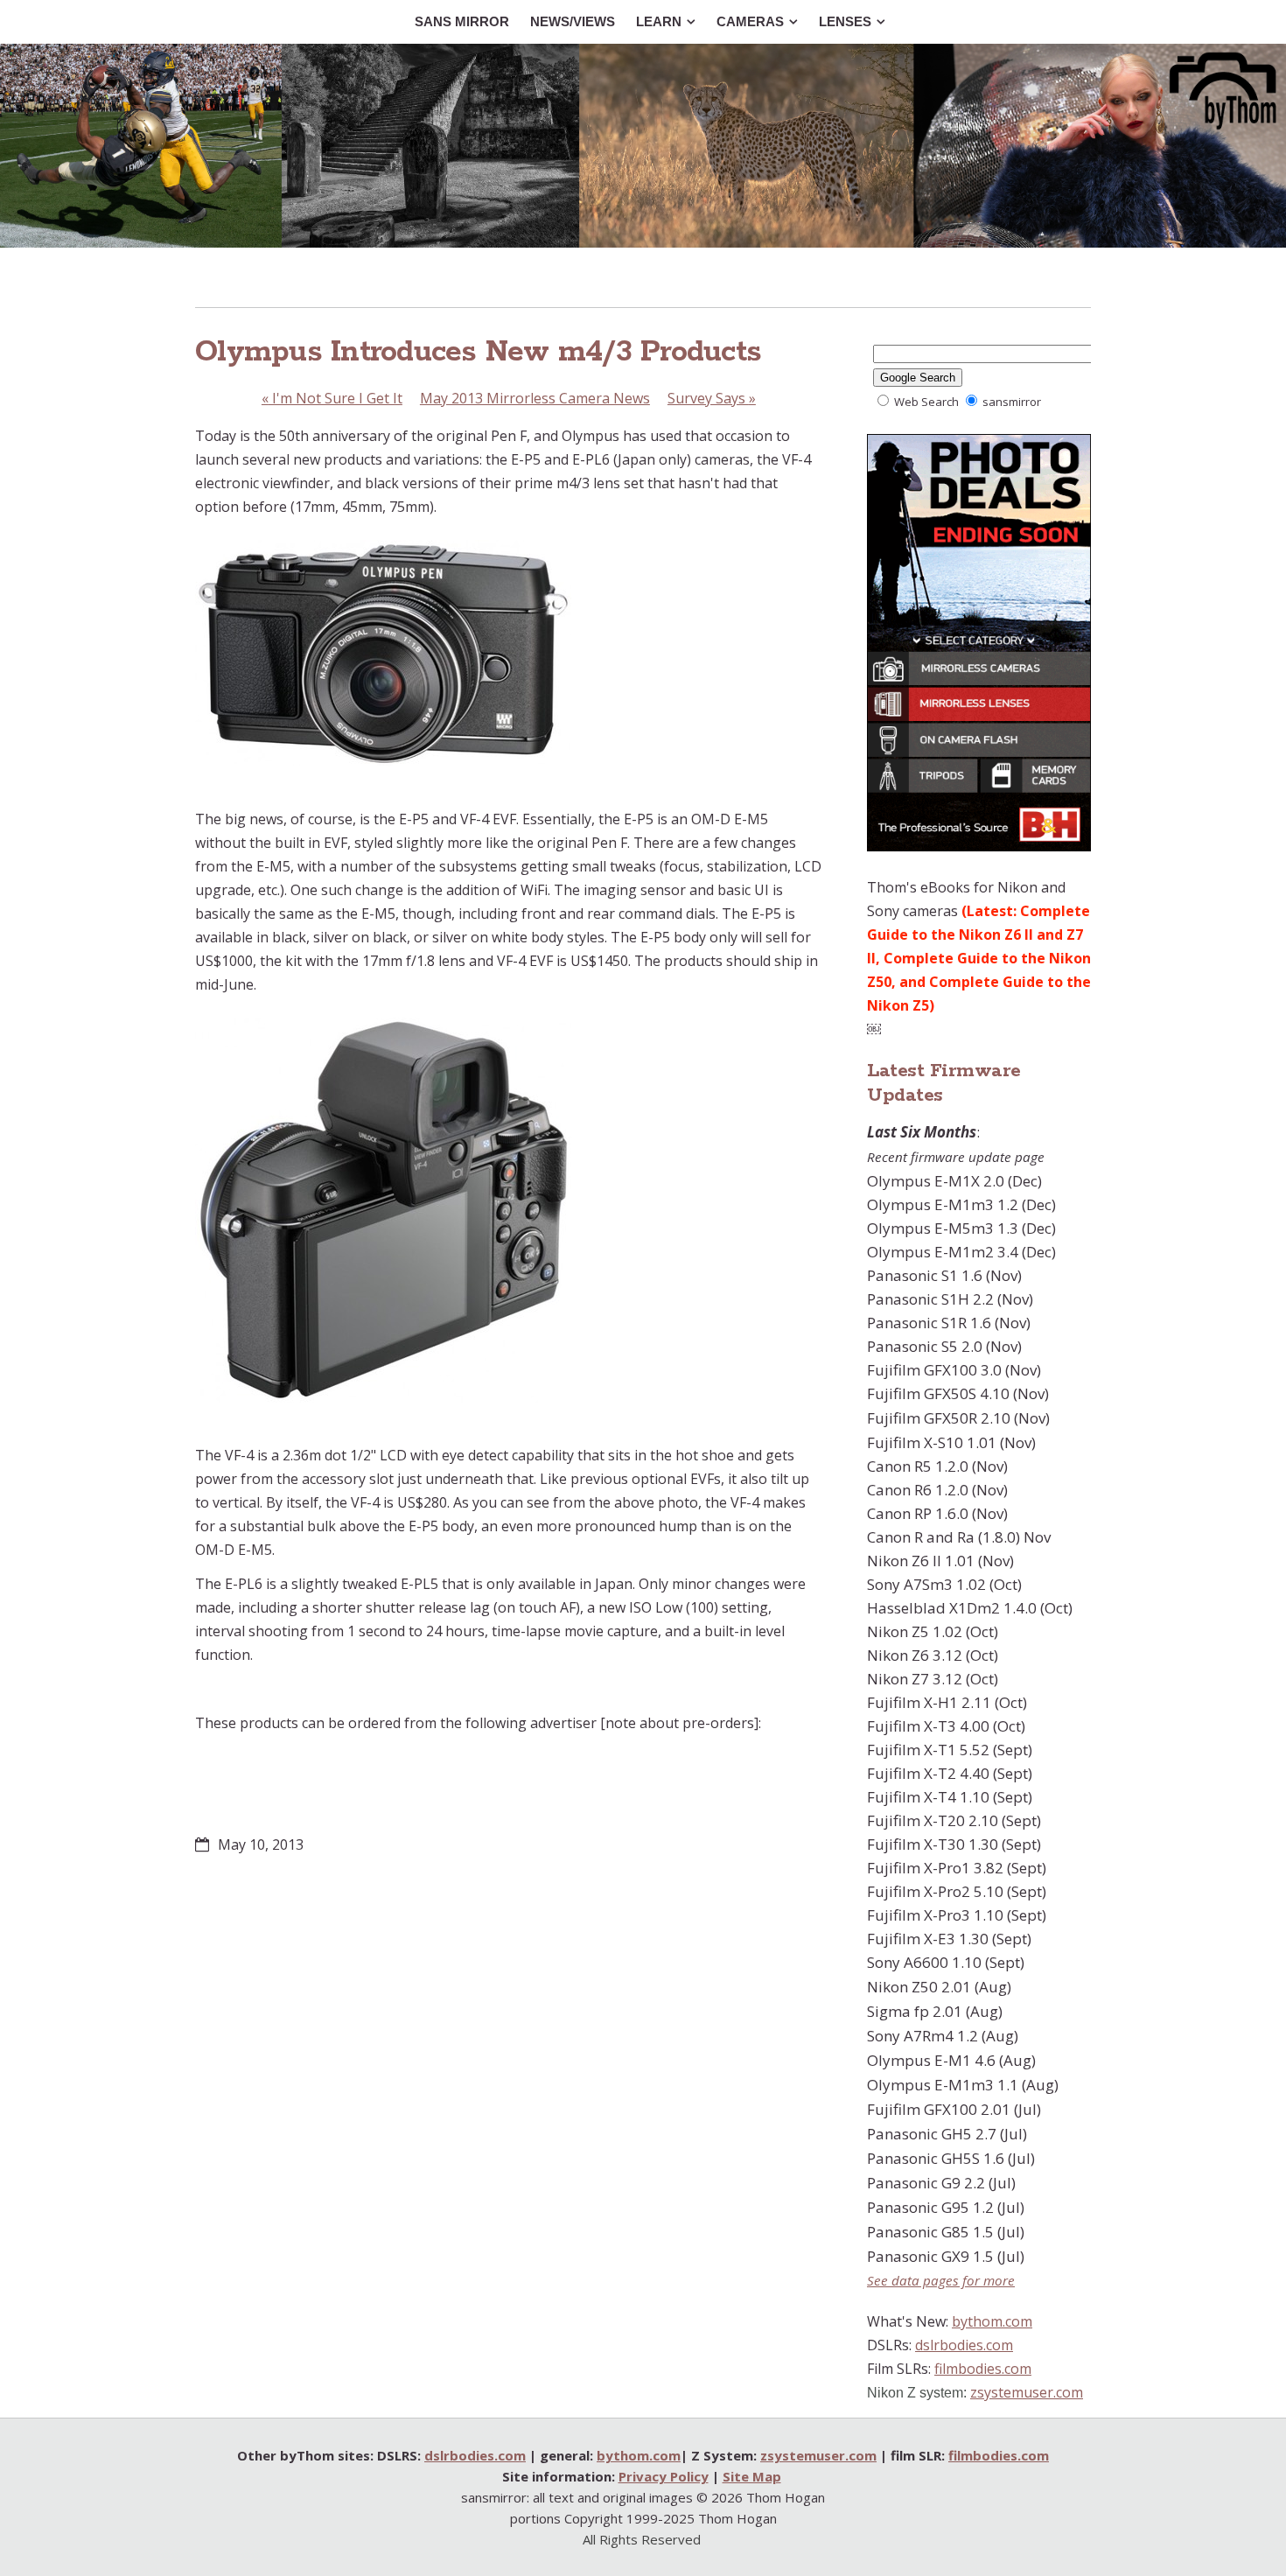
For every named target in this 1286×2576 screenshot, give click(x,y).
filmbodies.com (983, 2369)
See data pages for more (941, 2280)
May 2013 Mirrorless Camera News (535, 398)
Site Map (752, 2476)
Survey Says (712, 398)
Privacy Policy (664, 2476)
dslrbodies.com (964, 2345)
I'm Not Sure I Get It (332, 398)
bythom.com (992, 2321)
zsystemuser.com (1027, 2392)
